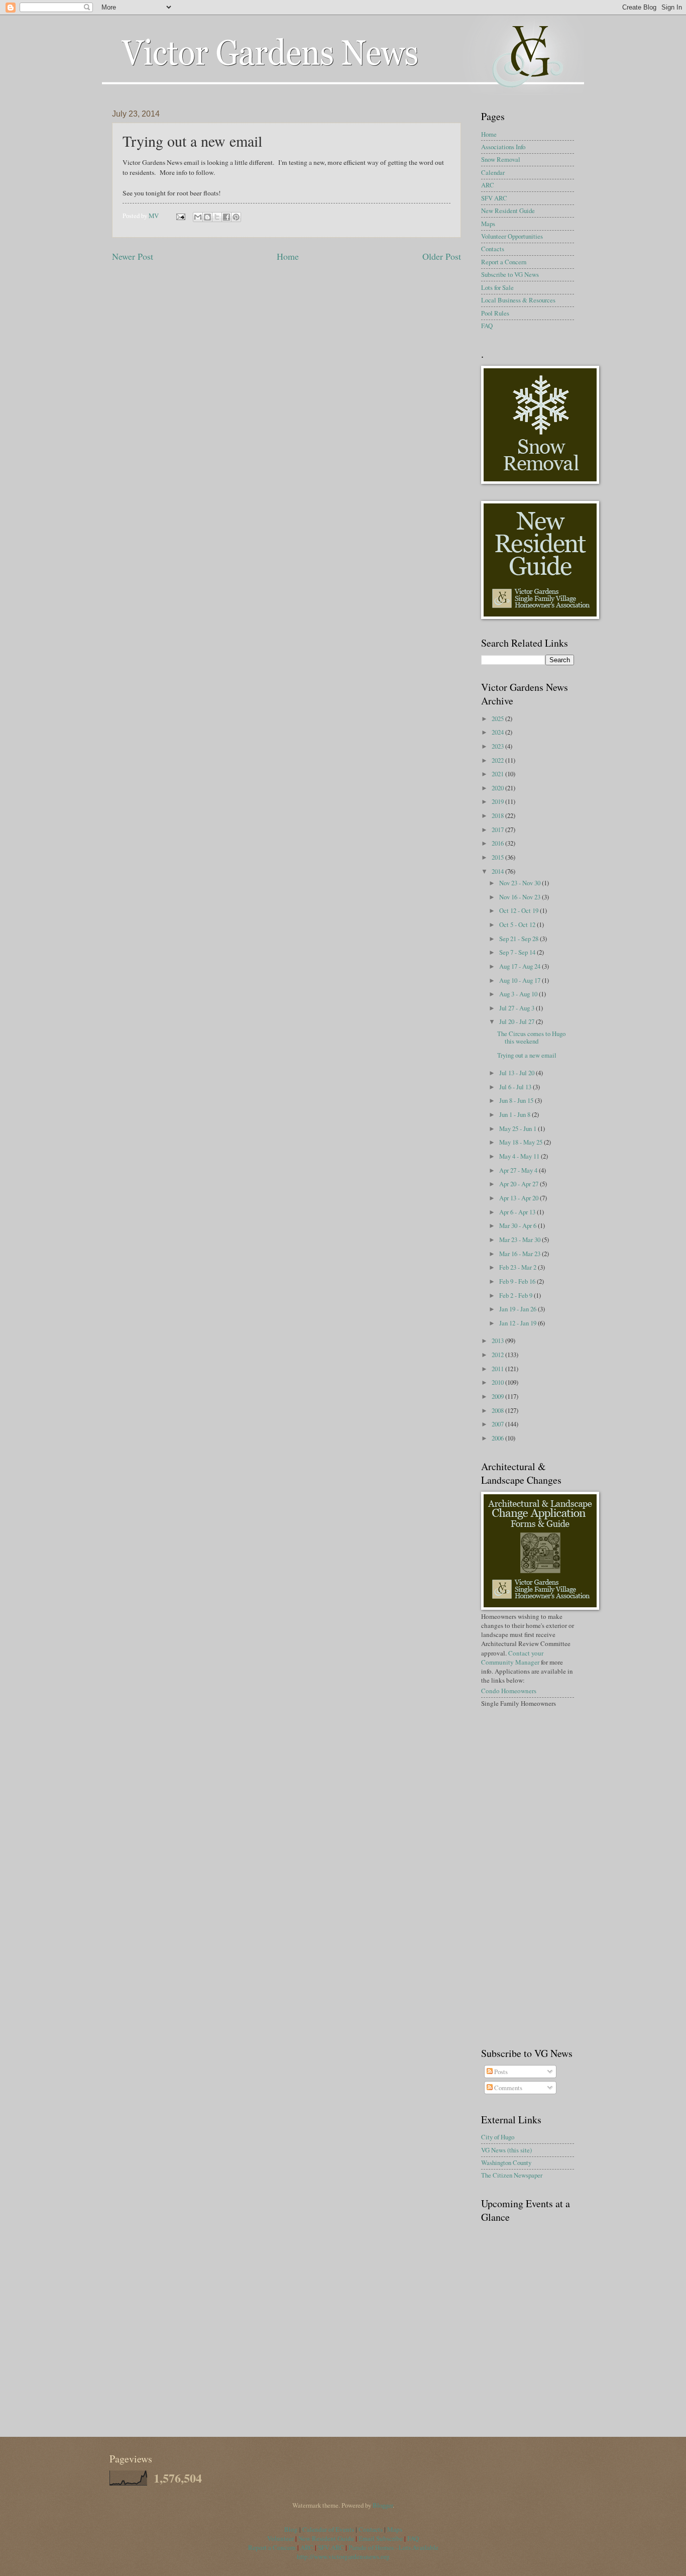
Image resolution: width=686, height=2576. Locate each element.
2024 (498, 732)
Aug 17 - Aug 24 (521, 966)
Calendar (493, 172)
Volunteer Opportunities (512, 236)
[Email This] (198, 217)
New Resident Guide (508, 211)
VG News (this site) (506, 2150)
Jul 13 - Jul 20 (518, 1073)
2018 (498, 815)
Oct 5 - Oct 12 (518, 924)
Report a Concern (504, 262)
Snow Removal (501, 159)
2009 (498, 1396)
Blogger (383, 2505)
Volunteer (280, 2538)
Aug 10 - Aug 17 (521, 980)
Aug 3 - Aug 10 (519, 994)
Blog (292, 2529)
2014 (498, 871)
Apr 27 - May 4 (519, 1170)
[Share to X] (217, 217)
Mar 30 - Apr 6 (519, 1225)
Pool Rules (495, 313)
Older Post (442, 256)
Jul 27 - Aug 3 (518, 1008)
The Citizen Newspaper (512, 2175)
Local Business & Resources (518, 300)
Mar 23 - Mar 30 (521, 1240)
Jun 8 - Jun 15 (517, 1100)
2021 (498, 774)
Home (288, 256)
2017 (498, 830)
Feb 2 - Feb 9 (517, 1295)
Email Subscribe (381, 2538)
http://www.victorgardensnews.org (343, 2556)
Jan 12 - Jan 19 (519, 1323)
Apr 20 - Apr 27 (520, 1184)
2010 (498, 1382)
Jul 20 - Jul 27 (518, 1021)
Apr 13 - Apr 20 (520, 1198)
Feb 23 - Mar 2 (519, 1267)
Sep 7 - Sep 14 (518, 952)
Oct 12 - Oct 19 (520, 910)
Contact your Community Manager (512, 1658)
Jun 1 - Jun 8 (516, 1114)
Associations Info (503, 147)
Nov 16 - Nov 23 (521, 897)
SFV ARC (494, 198)
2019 (498, 801)
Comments (507, 2088)
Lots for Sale (497, 287)
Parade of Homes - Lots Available (393, 2547)
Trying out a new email (527, 1055)
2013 (498, 1341)
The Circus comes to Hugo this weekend (531, 1037)
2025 (498, 718)
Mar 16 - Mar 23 (521, 1254)
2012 (498, 1355)
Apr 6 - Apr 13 (518, 1212)
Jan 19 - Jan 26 (519, 1309)
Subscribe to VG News (510, 274)
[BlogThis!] (207, 217)
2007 (498, 1424)
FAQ (487, 326)
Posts (500, 2072)
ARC (488, 185)
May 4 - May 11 (520, 1156)
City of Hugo (498, 2137)
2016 (498, 843)
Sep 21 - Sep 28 (520, 939)
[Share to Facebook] (226, 217)
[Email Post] (180, 216)
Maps (488, 224)
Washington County (506, 2162)
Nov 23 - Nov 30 (521, 883)
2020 (498, 788)
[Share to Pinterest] (236, 217)
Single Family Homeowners (519, 1703)
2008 (498, 1410)
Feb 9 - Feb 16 (518, 1281)
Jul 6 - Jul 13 (516, 1087)
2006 (498, 1438)
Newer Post (133, 256)
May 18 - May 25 (522, 1142)
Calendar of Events (328, 2529)
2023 (498, 746)
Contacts (493, 249)
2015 (498, 857)
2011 (498, 1369)
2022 (498, 760)
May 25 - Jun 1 (519, 1128)
